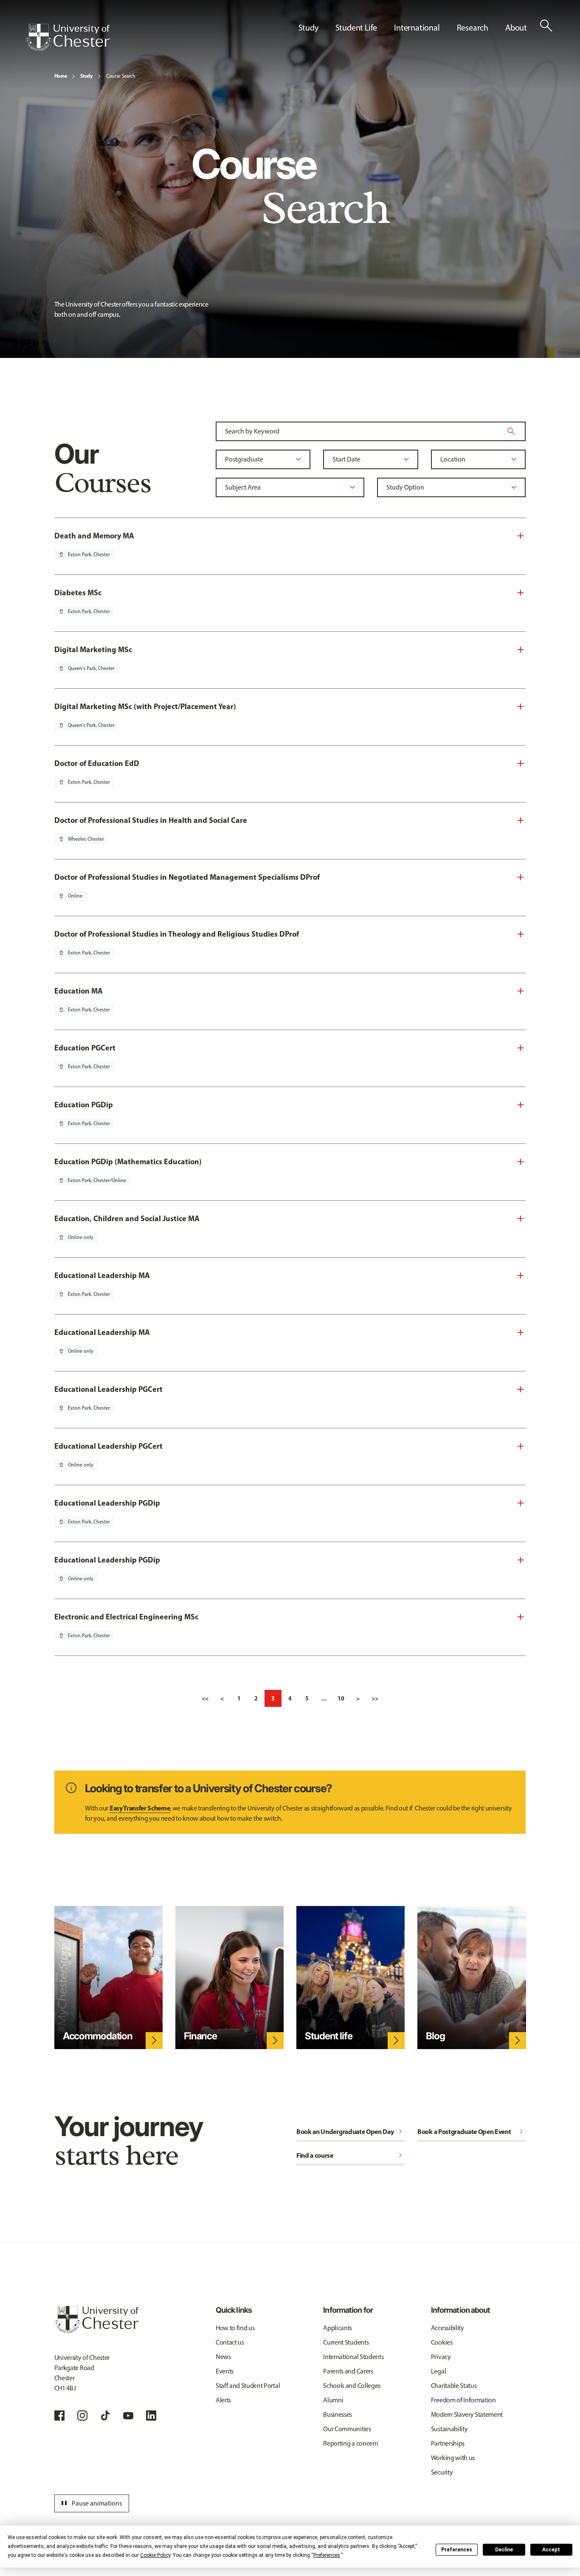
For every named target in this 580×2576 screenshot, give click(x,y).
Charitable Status (454, 2386)
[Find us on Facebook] (59, 2416)
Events (225, 2371)
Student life (328, 2036)
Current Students (346, 2342)
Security (442, 2472)
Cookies (442, 2342)
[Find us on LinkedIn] (151, 2416)
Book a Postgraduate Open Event (472, 2131)
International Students (353, 2357)
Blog (435, 2036)
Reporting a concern (351, 2443)
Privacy (441, 2357)
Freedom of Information (463, 2400)
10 (341, 1698)
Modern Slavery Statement (467, 2414)
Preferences (457, 2550)
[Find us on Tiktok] (105, 2416)
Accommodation (98, 2036)
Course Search (121, 76)
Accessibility (448, 2328)
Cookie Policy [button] (155, 2555)
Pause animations (90, 2503)
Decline (504, 2550)
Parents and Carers (348, 2371)
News (223, 2357)
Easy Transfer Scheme (140, 1808)
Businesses (338, 2414)
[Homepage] (68, 37)
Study (86, 76)
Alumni (333, 2400)
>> (375, 1698)
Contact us (230, 2342)
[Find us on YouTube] (128, 2416)
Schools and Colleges (352, 2386)
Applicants (338, 2328)
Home (61, 76)
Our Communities (347, 2429)
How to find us (235, 2328)
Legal (438, 2371)
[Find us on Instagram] (82, 2416)
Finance (200, 2036)
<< (205, 1698)
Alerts (223, 2400)
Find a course (351, 2155)
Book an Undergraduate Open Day (351, 2131)
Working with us (453, 2458)
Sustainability (449, 2429)
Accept (551, 2550)
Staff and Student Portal (248, 2386)
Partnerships (448, 2443)
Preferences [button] (327, 2555)
